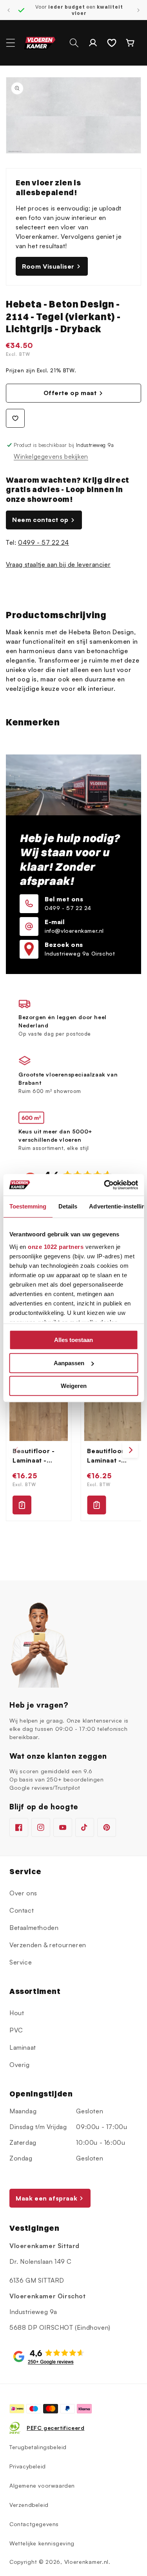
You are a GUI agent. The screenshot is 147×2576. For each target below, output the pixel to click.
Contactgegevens (34, 2524)
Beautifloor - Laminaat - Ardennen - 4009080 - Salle (108, 1456)
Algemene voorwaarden (42, 2485)
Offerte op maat (70, 393)
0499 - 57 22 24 (44, 542)
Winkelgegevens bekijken (51, 456)
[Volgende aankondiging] (138, 10)
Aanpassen (69, 1363)
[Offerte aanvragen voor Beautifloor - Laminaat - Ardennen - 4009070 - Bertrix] (22, 1505)
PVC (16, 2030)
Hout (17, 2013)
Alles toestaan (73, 1340)
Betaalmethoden (34, 1928)
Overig (20, 2065)
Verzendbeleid (29, 2505)
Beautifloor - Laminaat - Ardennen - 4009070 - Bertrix (34, 1456)
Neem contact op (40, 520)
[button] (11, 43)
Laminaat (23, 2047)
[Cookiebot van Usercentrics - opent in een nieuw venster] (105, 1185)
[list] (73, 1450)
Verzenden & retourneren (48, 1945)
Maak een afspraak (46, 2198)
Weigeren (74, 1386)
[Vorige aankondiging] (9, 10)
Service (21, 1962)
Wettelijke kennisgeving (42, 2543)
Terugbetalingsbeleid (38, 2447)
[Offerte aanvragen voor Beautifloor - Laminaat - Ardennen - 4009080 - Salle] (96, 1505)
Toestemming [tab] (28, 1206)
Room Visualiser (48, 266)
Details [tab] (68, 1206)
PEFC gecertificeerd (55, 2428)
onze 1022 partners (56, 1247)
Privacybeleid (28, 2466)
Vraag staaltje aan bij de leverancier (58, 564)
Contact (22, 1910)
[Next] (130, 1450)
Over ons (23, 1893)
